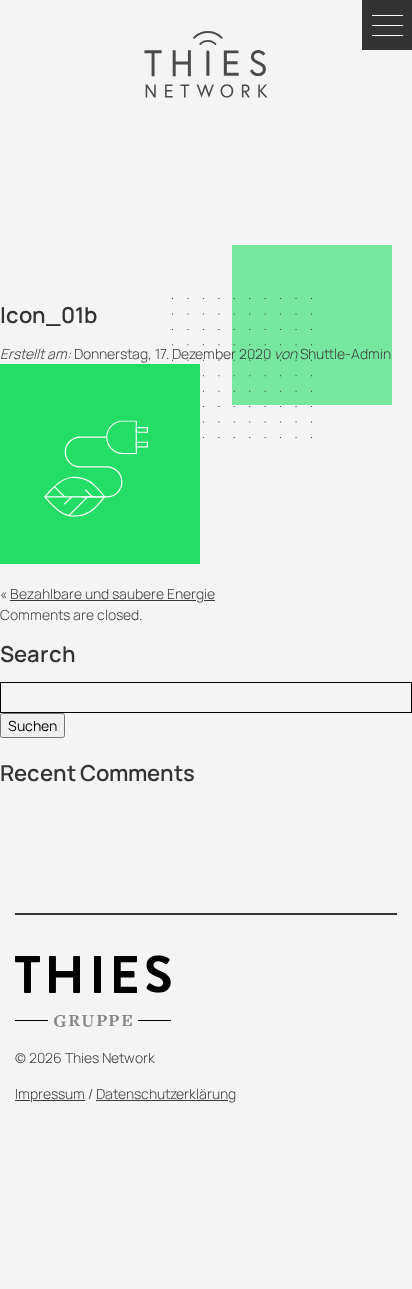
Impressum (50, 1093)
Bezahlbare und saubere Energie (112, 593)
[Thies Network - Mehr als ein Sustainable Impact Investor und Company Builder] (206, 64)
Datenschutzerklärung (166, 1093)
